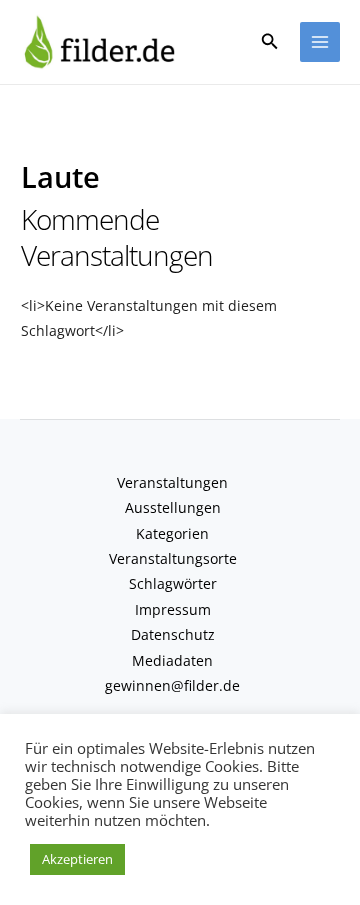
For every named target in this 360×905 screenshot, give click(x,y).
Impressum (173, 609)
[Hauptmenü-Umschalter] (320, 42)
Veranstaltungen (172, 482)
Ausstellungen (173, 507)
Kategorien (172, 533)
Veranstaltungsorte (173, 558)
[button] (270, 42)
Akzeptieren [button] (77, 859)
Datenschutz (173, 634)
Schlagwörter (173, 583)
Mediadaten (172, 660)
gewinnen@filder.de (172, 685)
